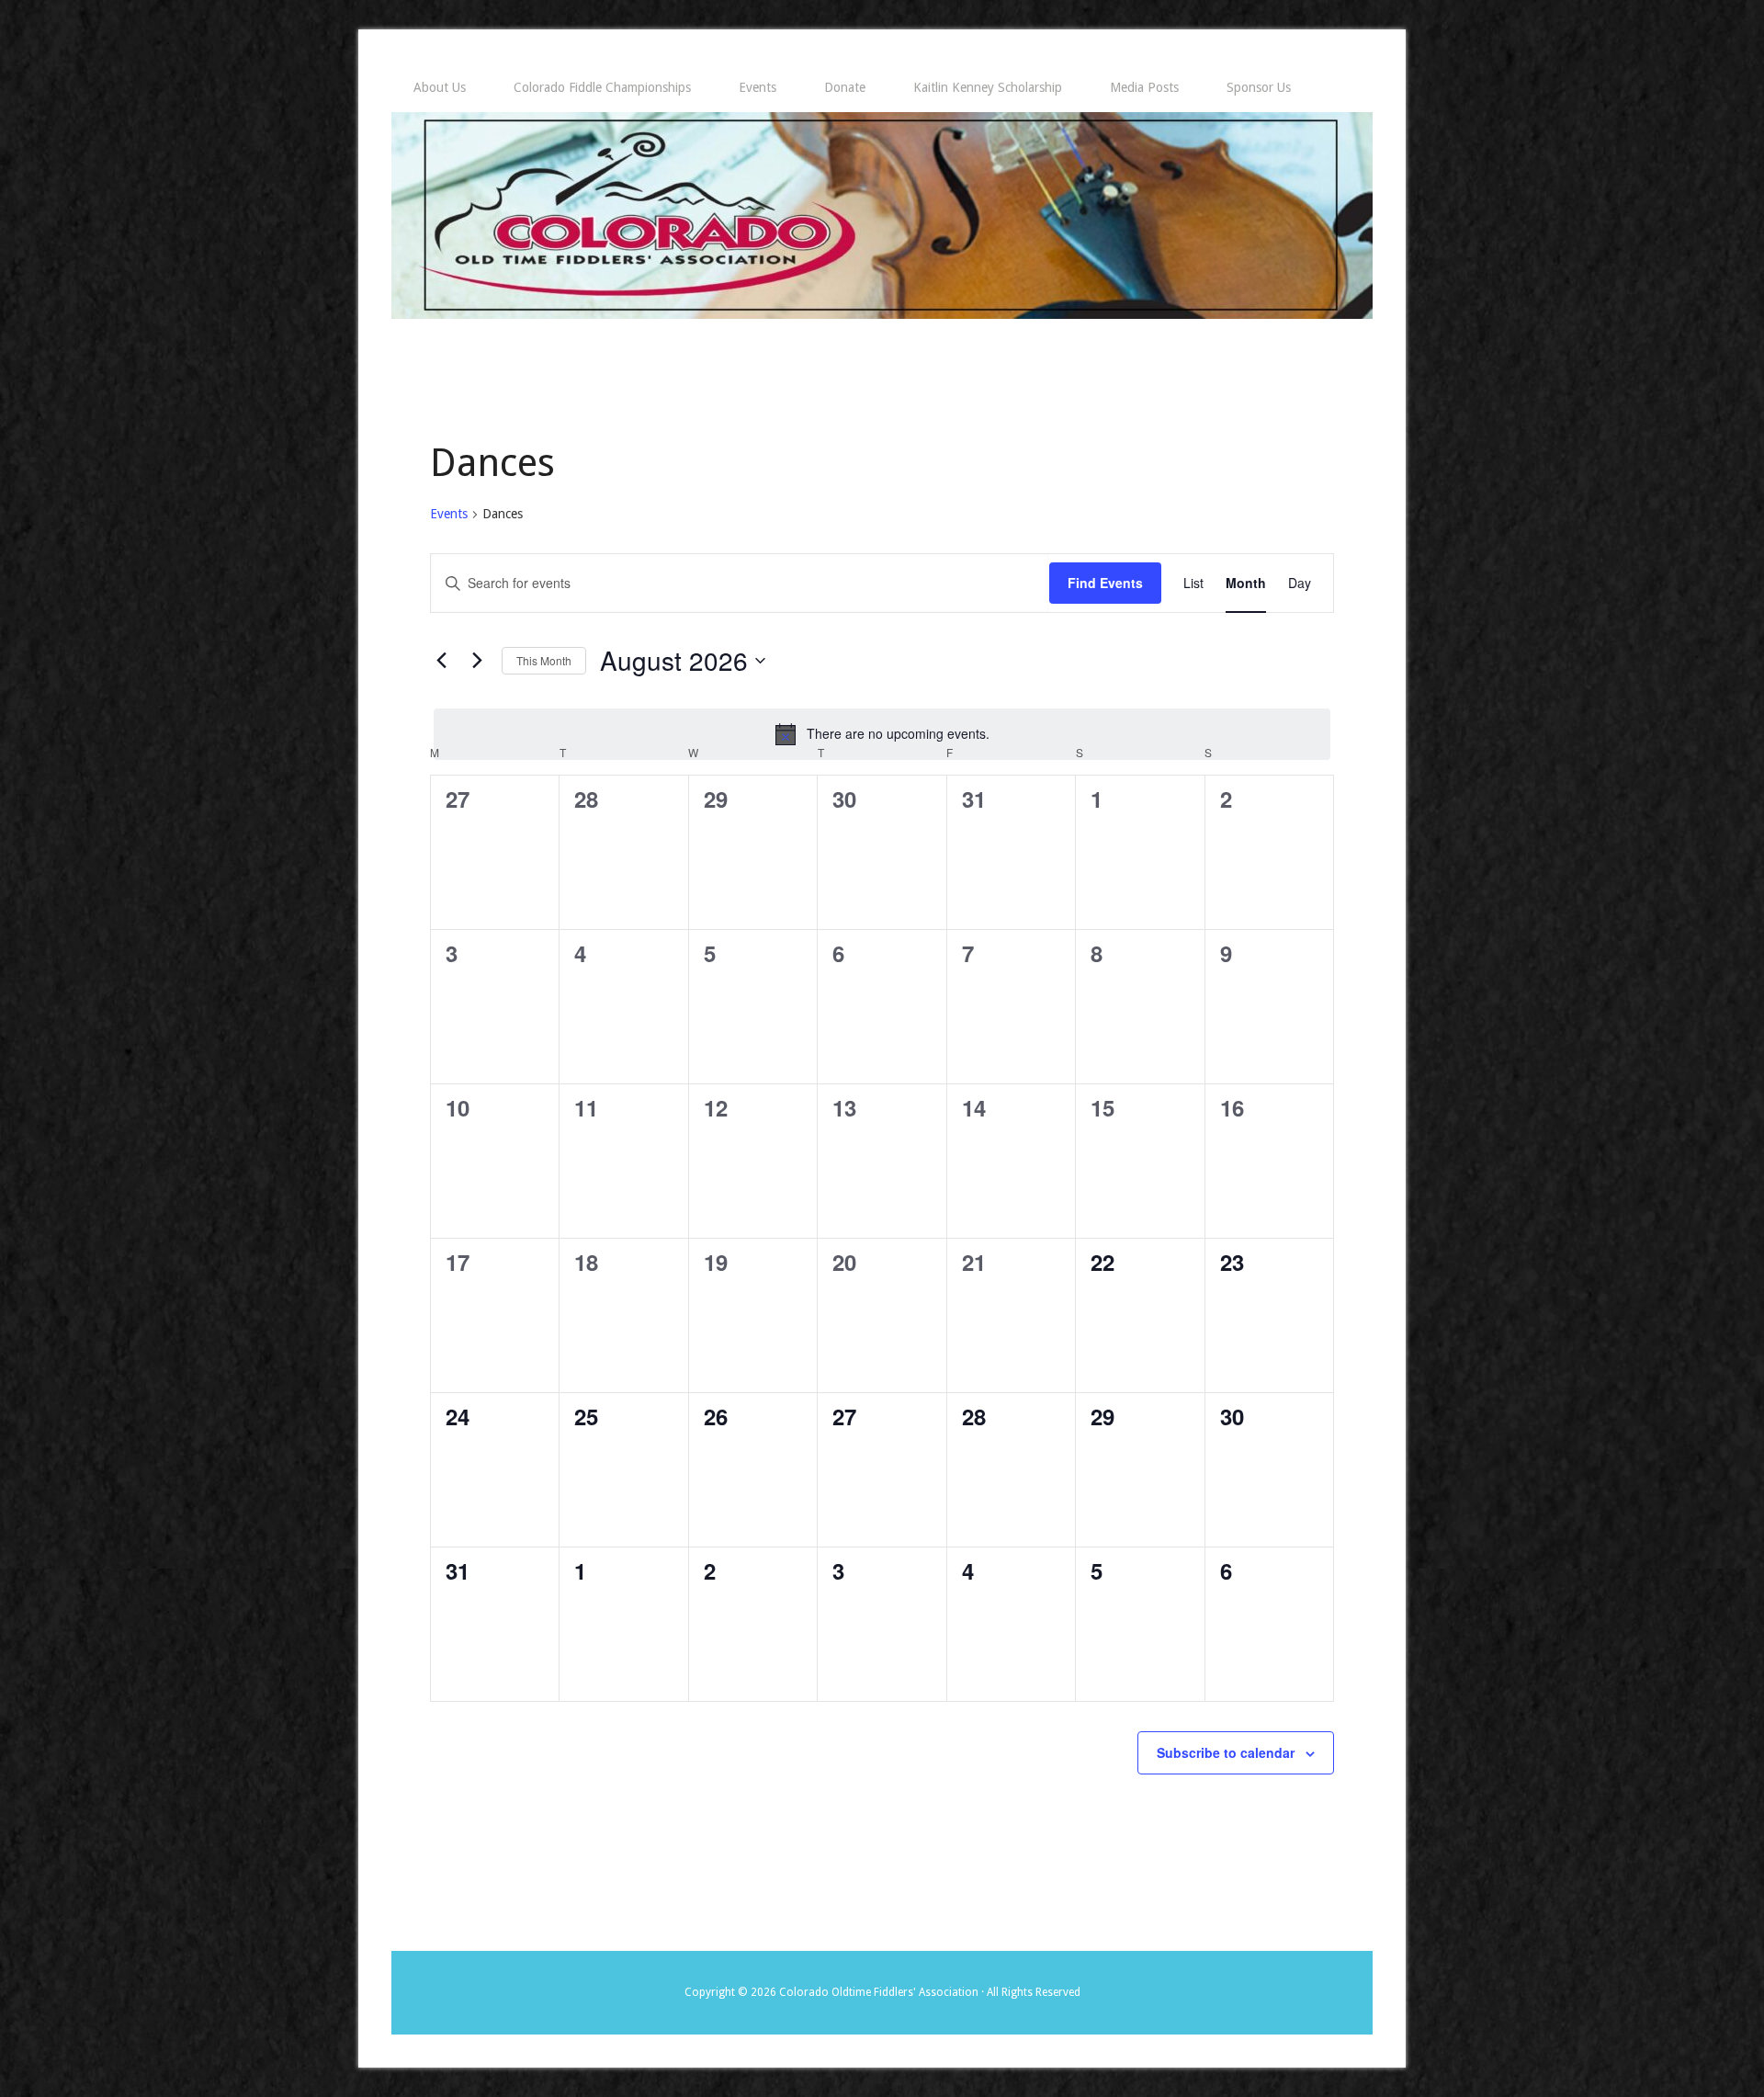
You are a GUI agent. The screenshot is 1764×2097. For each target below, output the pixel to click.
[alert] (882, 734)
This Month (544, 660)
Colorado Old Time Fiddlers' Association (882, 215)
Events (449, 514)
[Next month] (477, 661)
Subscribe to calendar (1226, 1752)
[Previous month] (441, 661)
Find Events (1105, 583)
